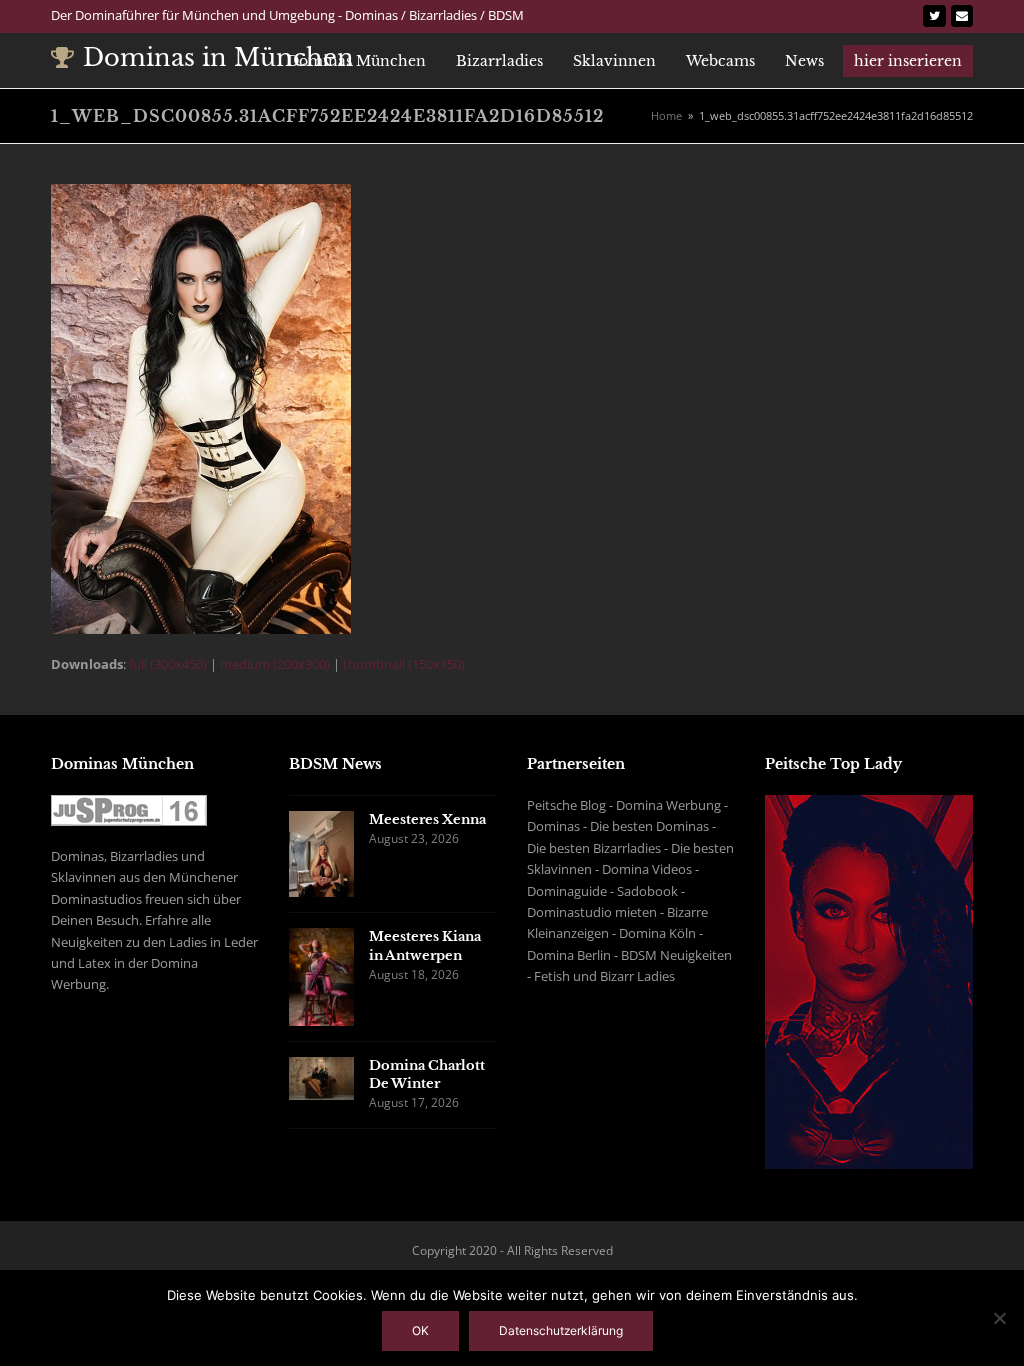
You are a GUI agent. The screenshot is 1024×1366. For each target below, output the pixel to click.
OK (420, 1330)
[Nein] (999, 1318)
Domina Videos (647, 869)
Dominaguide (567, 891)
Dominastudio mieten (592, 912)
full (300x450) (168, 664)
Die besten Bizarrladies (594, 848)
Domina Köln (657, 933)
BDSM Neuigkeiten (676, 955)
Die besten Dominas (649, 826)
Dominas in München (218, 57)
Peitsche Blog (566, 805)
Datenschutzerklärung (561, 1330)
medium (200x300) (275, 664)
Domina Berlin (569, 955)
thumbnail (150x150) (404, 664)
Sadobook (647, 891)
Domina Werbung (668, 805)
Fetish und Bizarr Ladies (604, 976)
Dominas (553, 826)
